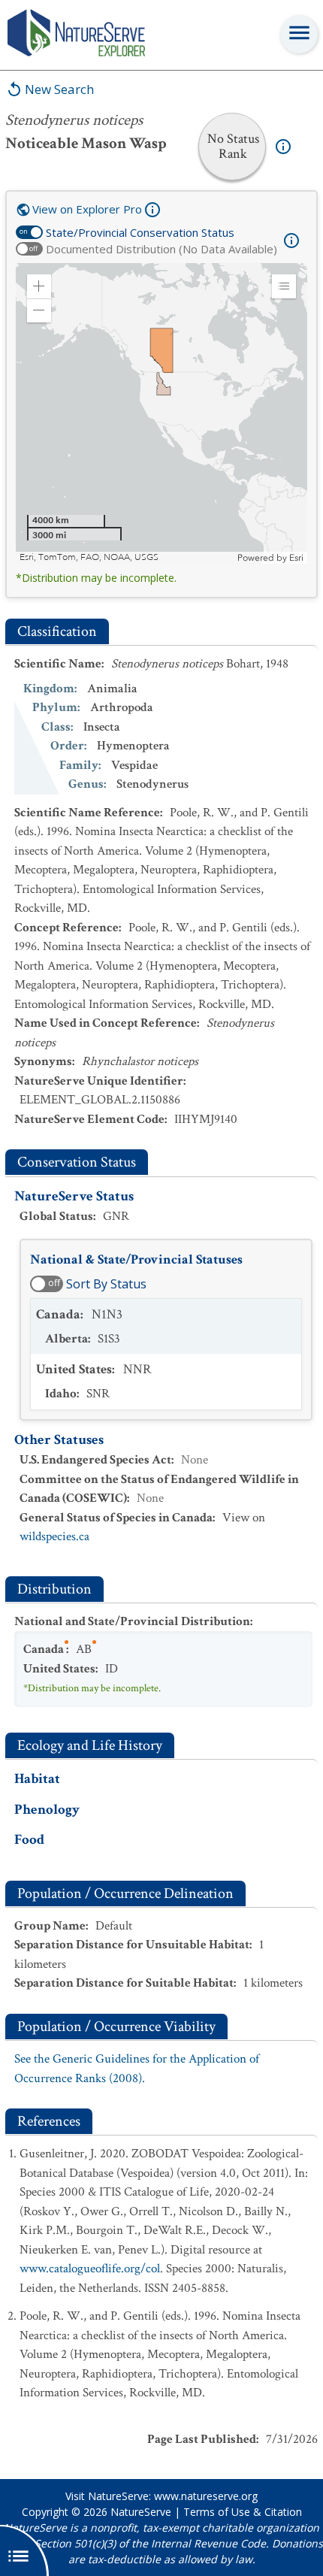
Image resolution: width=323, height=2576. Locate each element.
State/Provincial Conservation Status (140, 232)
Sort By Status (106, 1284)
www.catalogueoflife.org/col (90, 2269)
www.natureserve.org (206, 2496)
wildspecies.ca (54, 1536)
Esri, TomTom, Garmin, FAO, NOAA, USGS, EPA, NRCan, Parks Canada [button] (127, 557)
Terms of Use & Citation (243, 2512)
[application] (161, 413)
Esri (296, 558)
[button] (39, 286)
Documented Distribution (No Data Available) (161, 249)
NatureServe (141, 2512)
